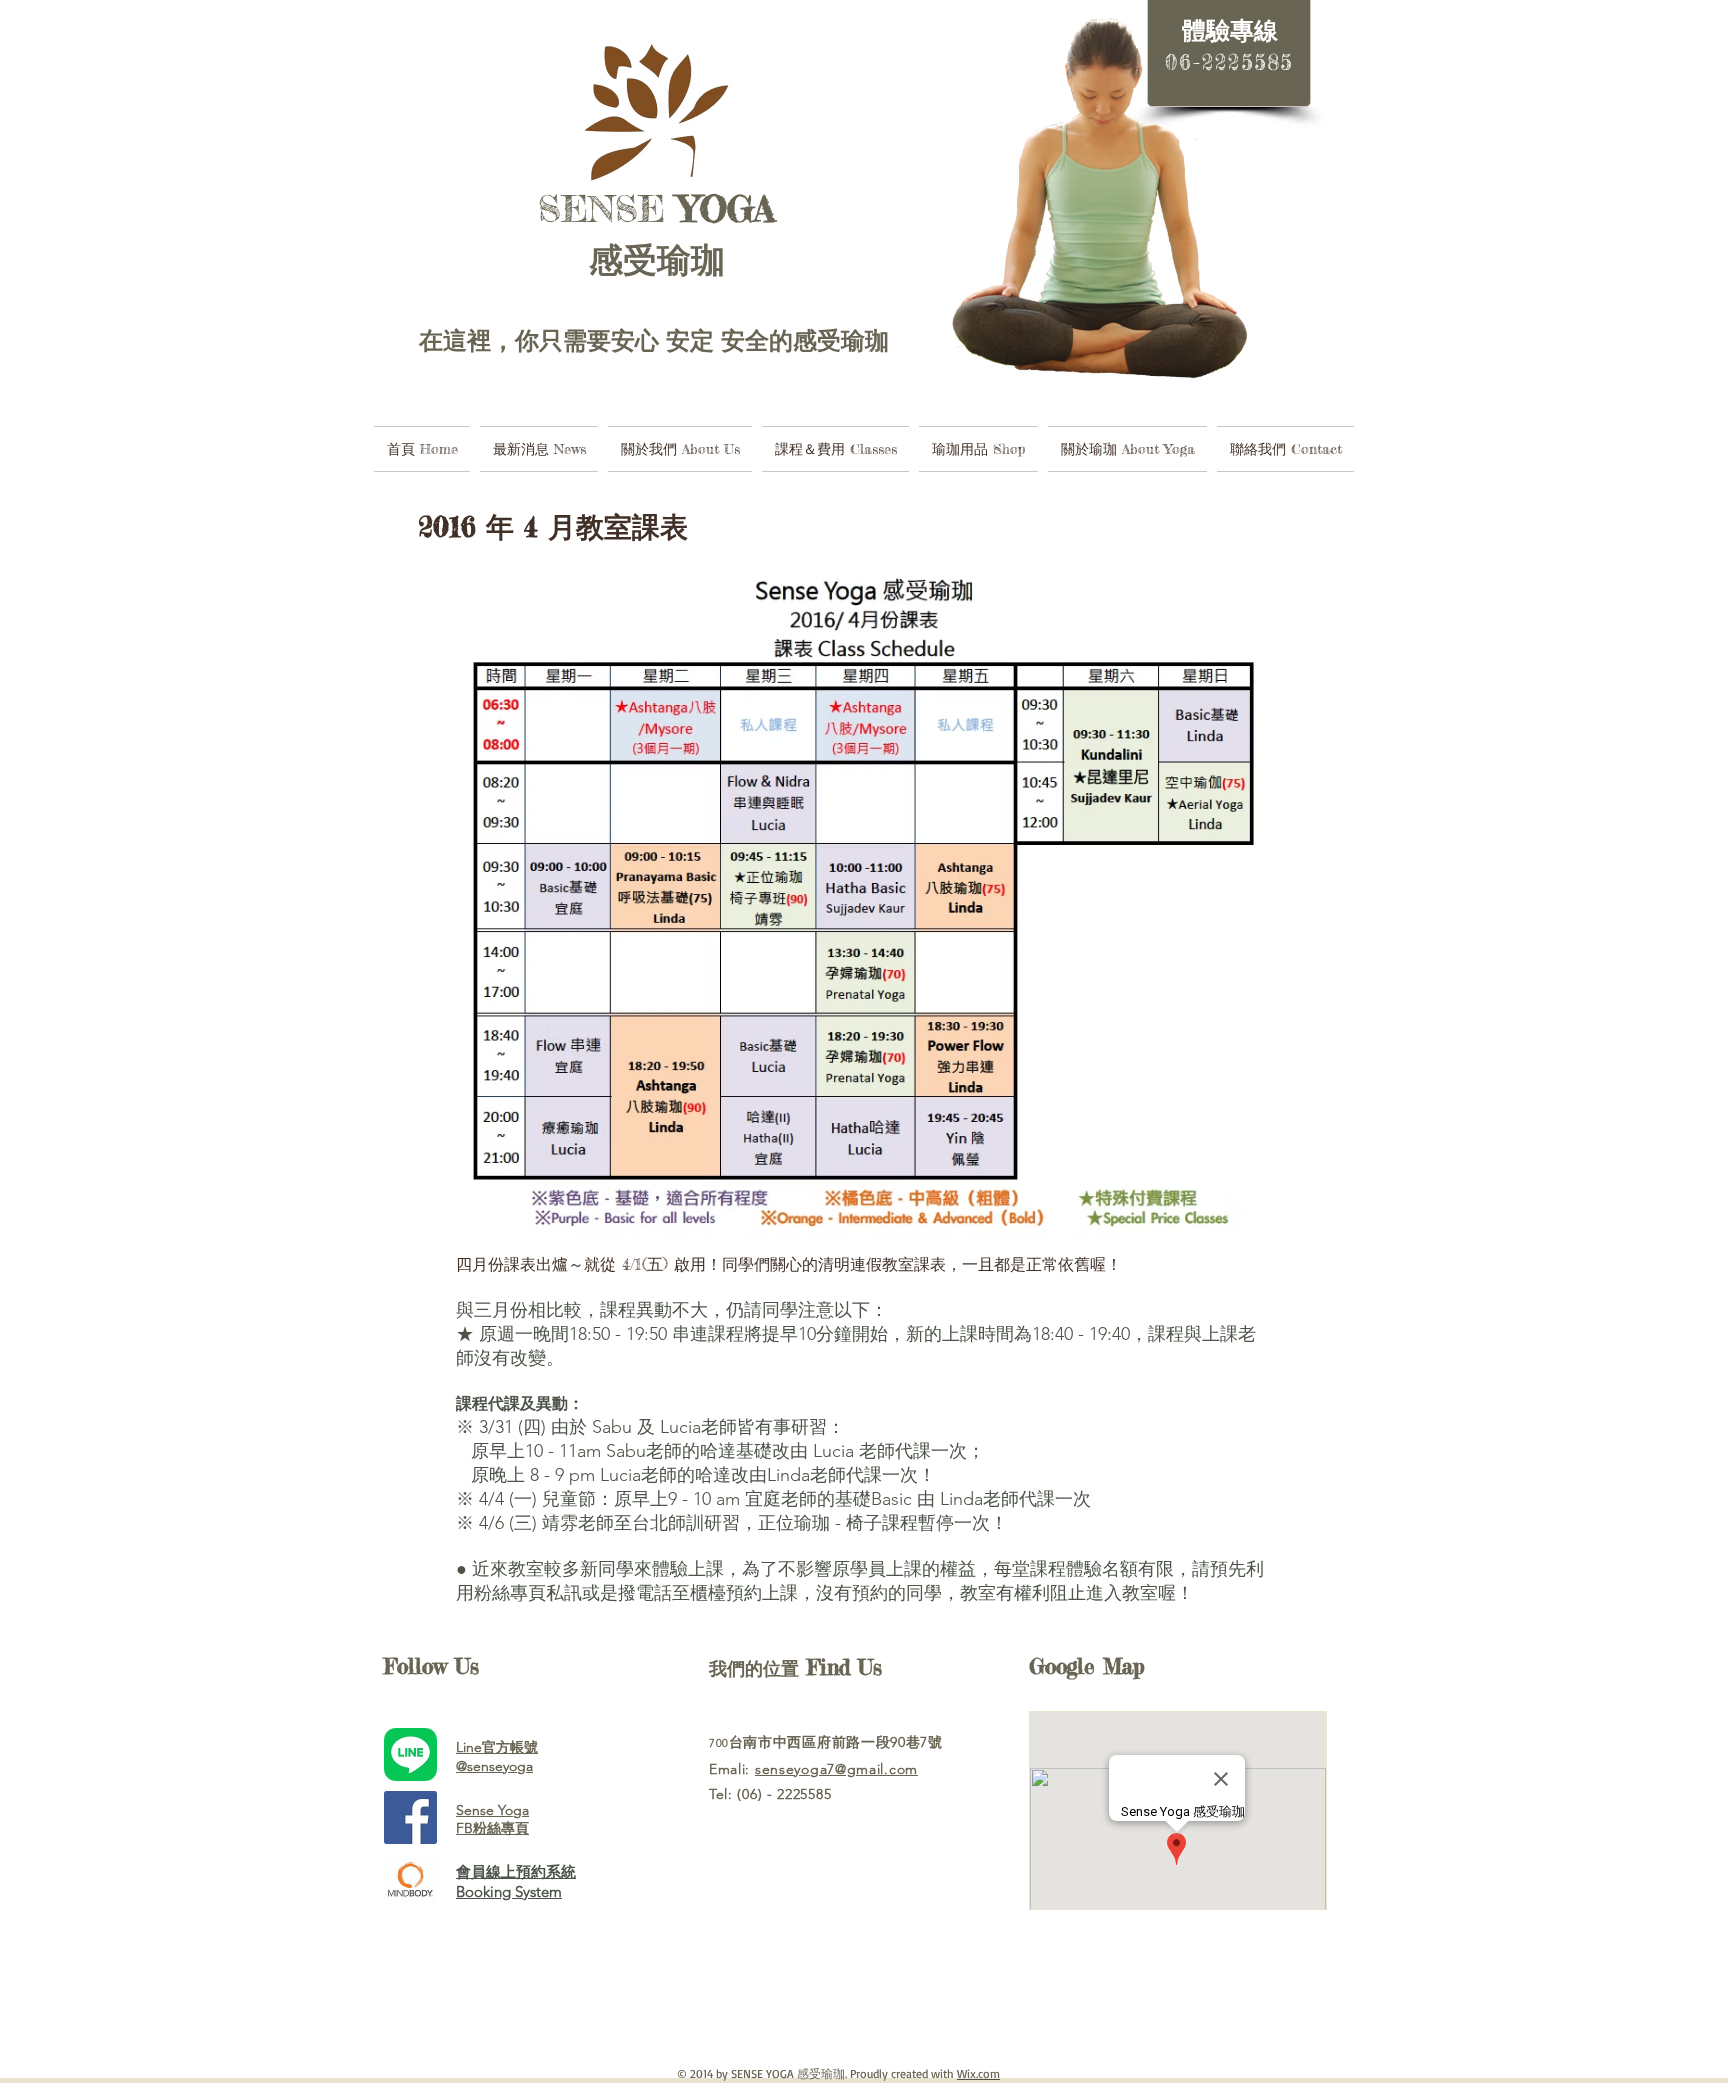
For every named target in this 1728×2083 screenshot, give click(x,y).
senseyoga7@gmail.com (836, 1769)
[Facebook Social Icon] (410, 1817)
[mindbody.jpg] (410, 1880)
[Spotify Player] (834, 1993)
